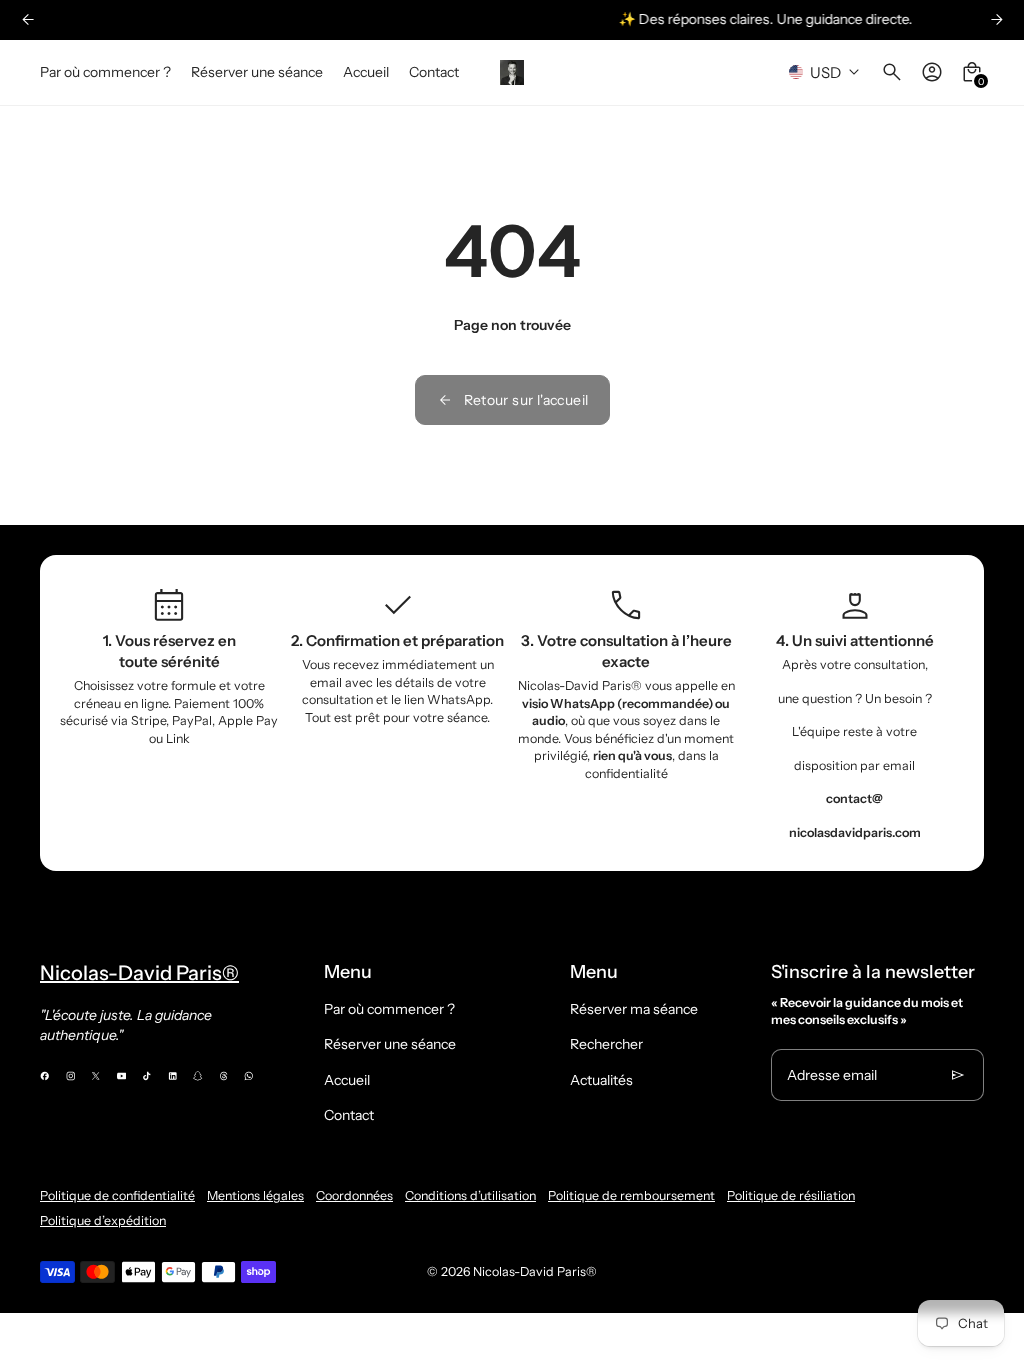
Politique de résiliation (791, 1195)
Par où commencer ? (389, 1009)
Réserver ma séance (634, 1009)
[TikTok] (147, 1076)
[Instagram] (71, 1076)
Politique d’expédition (103, 1220)
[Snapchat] (198, 1076)
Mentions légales (255, 1195)
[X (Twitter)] (96, 1076)
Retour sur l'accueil (526, 400)
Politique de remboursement (631, 1195)
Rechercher (606, 1044)
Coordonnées (354, 1195)
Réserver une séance (390, 1044)
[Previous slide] (27, 19)
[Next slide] (996, 19)
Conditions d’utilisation (470, 1195)
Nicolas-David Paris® (535, 1271)
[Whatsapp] (249, 1076)
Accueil (347, 1080)
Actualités (601, 1080)
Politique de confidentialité (117, 1195)
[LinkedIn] (173, 1076)
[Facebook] (45, 1076)
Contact (349, 1115)
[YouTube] (122, 1076)
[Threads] (224, 1076)
